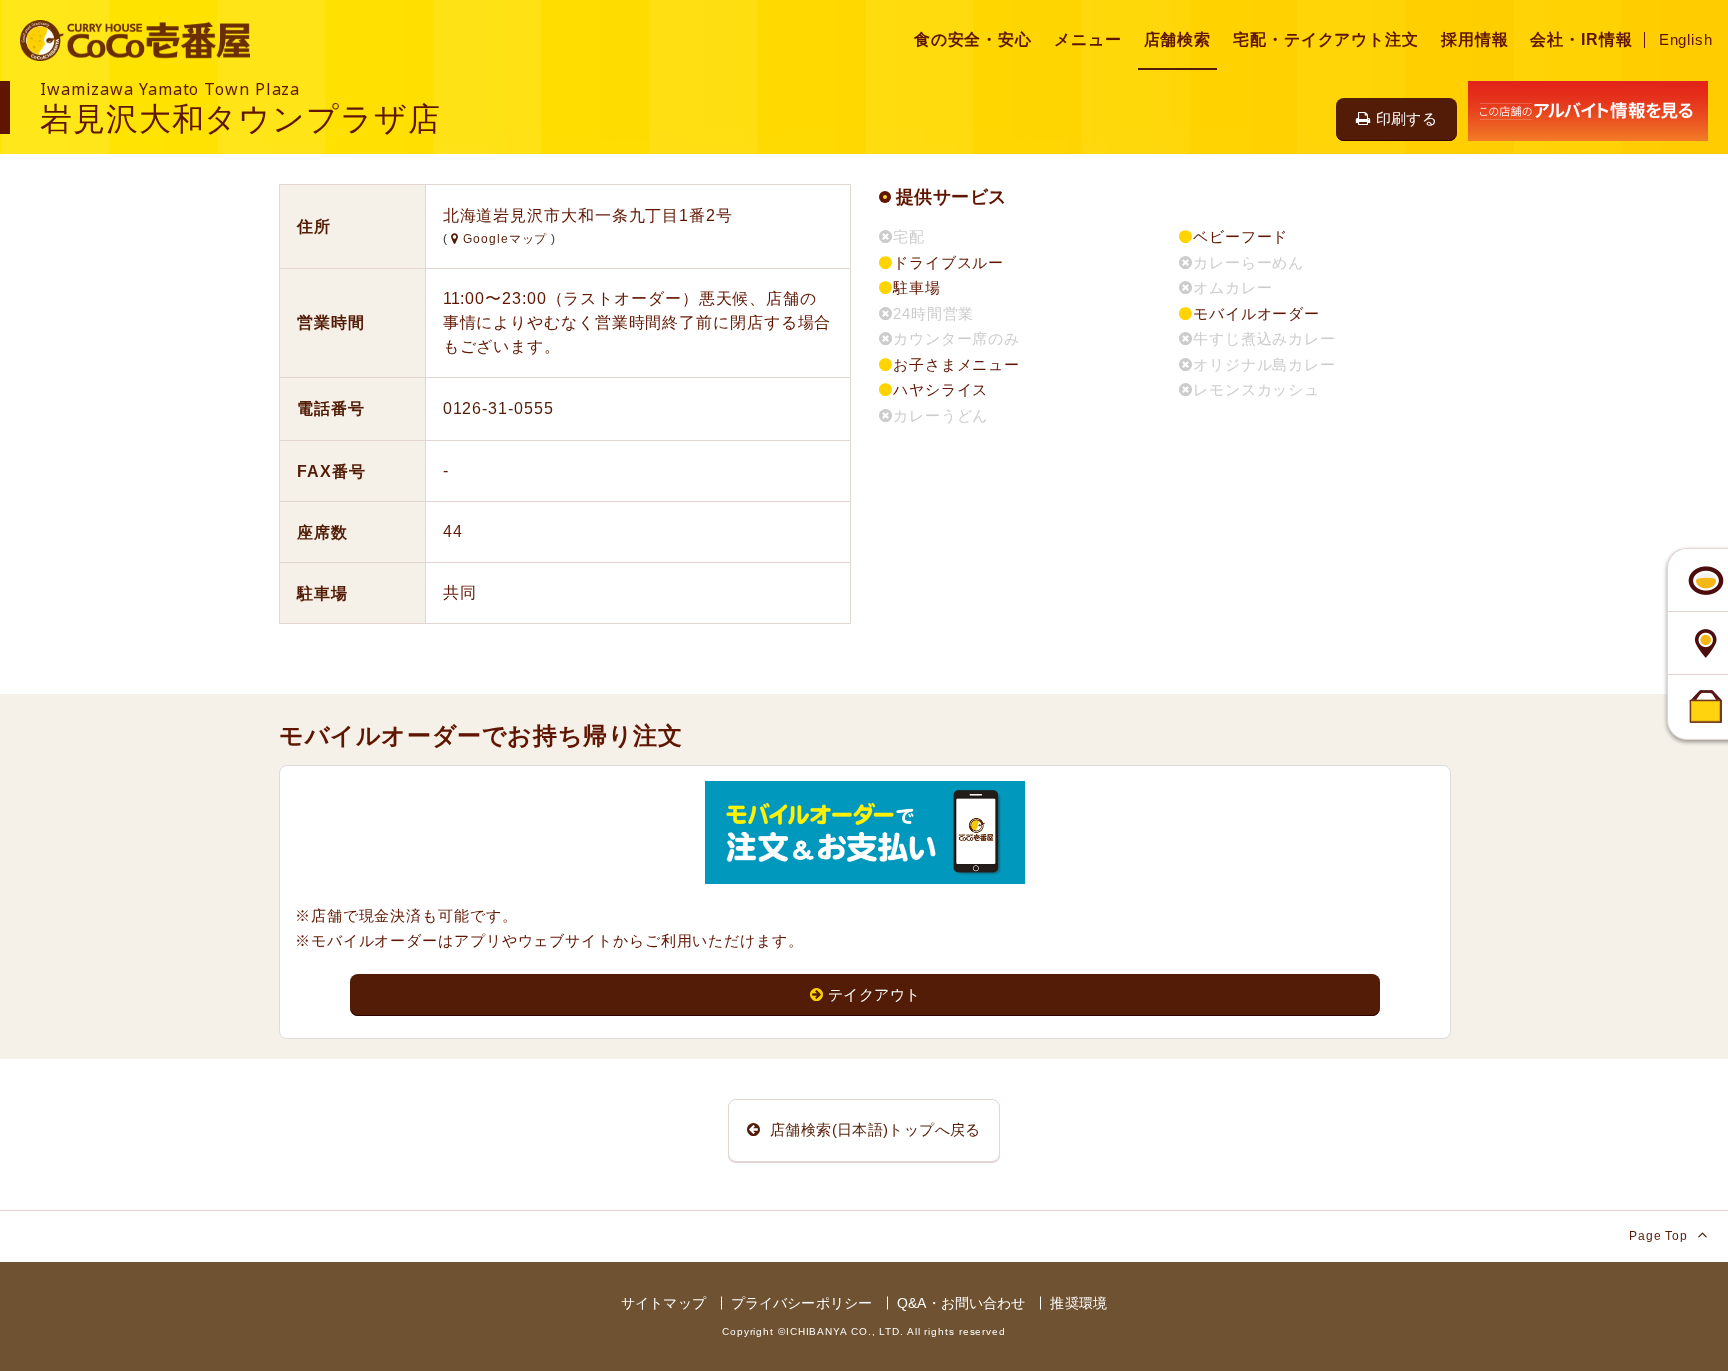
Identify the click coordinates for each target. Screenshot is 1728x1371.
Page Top (1660, 1236)
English (1686, 39)
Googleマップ (505, 239)
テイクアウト (874, 994)
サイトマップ (663, 1303)
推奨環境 (1078, 1303)
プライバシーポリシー (801, 1303)
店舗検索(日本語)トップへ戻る (873, 1129)
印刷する (1407, 118)
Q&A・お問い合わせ (961, 1303)
